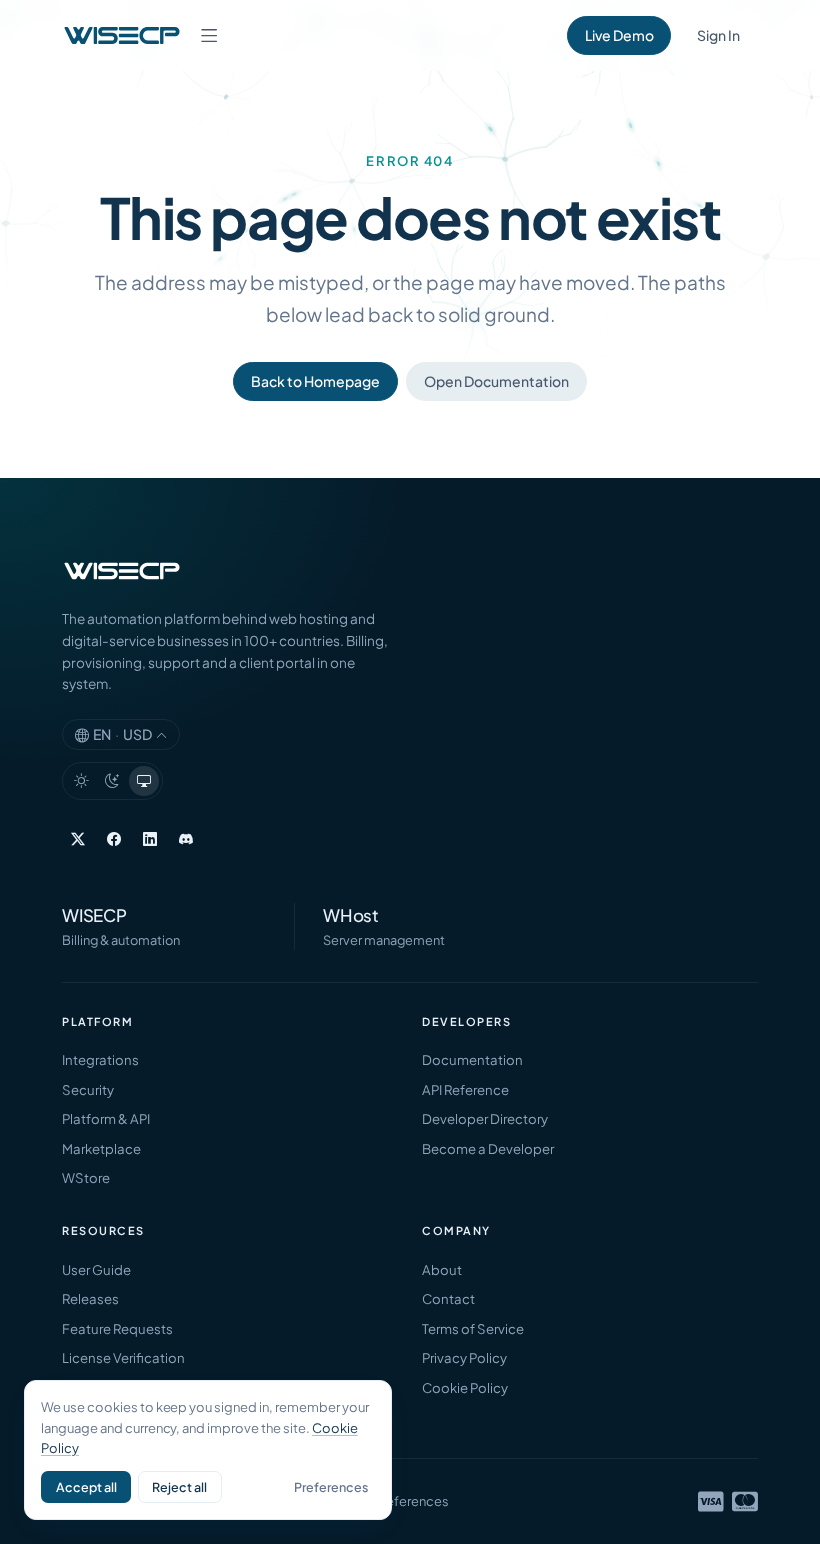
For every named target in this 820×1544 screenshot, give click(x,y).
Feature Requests (117, 1328)
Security (88, 1089)
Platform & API (106, 1118)
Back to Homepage (315, 381)
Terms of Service (473, 1328)
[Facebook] (114, 839)
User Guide (96, 1269)
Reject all (179, 1487)
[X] (78, 839)
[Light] (81, 781)
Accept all (86, 1487)
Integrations (100, 1059)
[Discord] (186, 839)
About (442, 1269)
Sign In (718, 35)
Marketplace (101, 1148)
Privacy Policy (464, 1357)
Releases (90, 1298)
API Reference (465, 1089)
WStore (86, 1177)
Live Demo (619, 35)
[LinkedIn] (150, 839)
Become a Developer (488, 1148)
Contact (448, 1298)
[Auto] (144, 781)
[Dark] (113, 781)
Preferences (331, 1487)
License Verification (123, 1357)
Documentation (472, 1059)
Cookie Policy (465, 1387)
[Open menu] (209, 35)
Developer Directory (485, 1118)
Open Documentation (496, 381)
